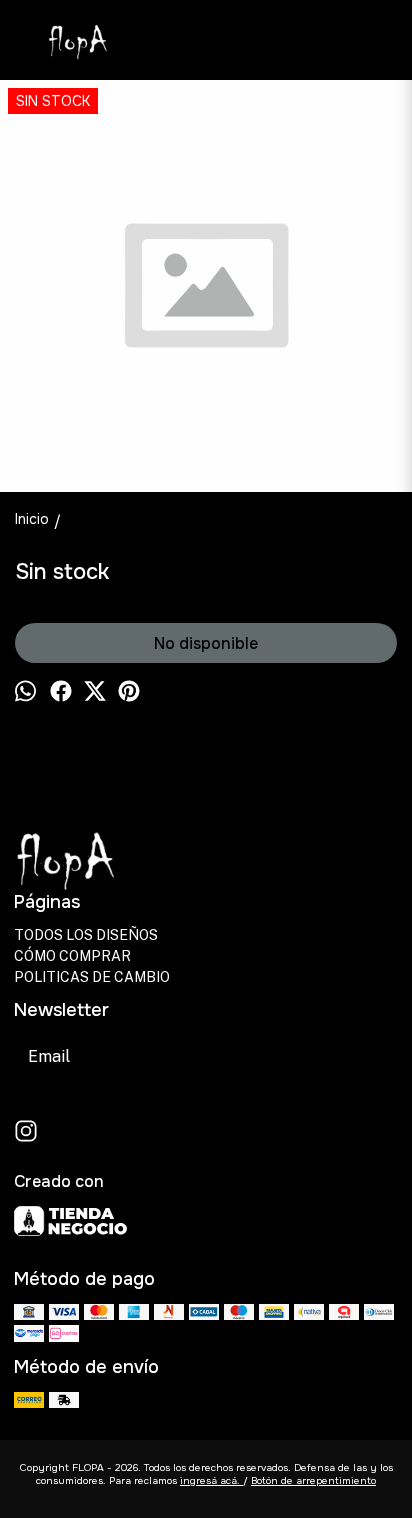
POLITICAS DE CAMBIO (92, 977)
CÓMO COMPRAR (72, 956)
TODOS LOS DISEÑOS (86, 935)
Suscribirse (253, 1056)
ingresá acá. (211, 1480)
